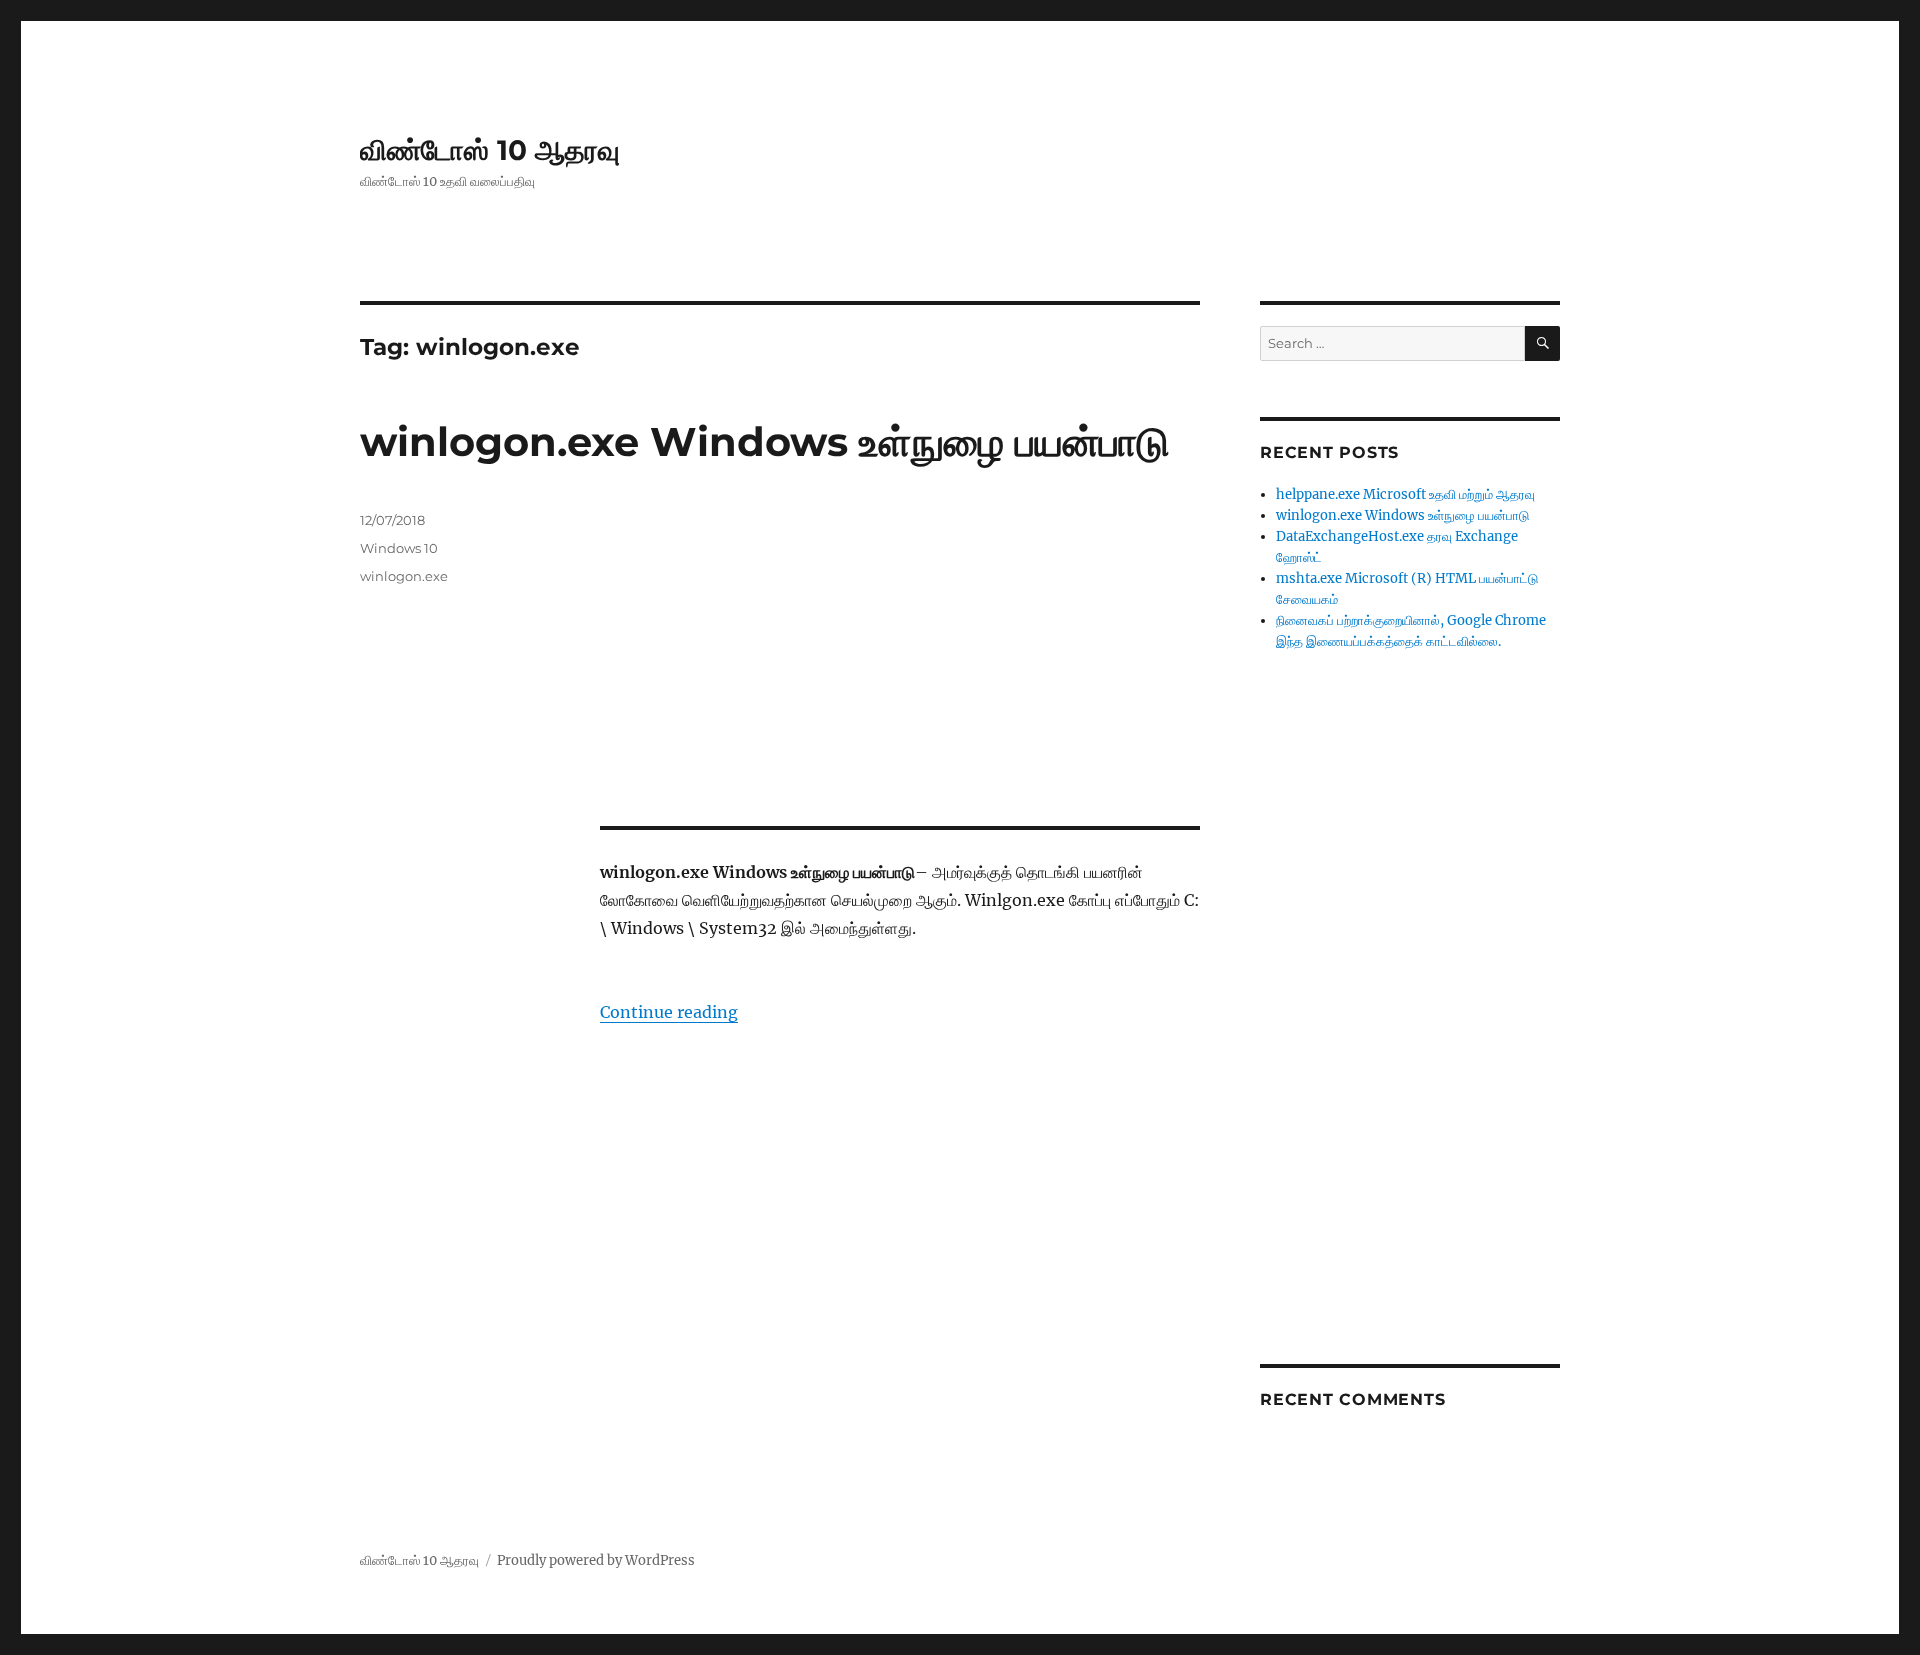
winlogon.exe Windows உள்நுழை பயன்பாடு (764, 441)
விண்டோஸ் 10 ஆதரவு (490, 150)
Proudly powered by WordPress (596, 1560)
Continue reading (669, 1012)
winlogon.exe (404, 576)
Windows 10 (399, 548)
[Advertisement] (904, 660)
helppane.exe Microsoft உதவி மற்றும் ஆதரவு (1405, 494)
